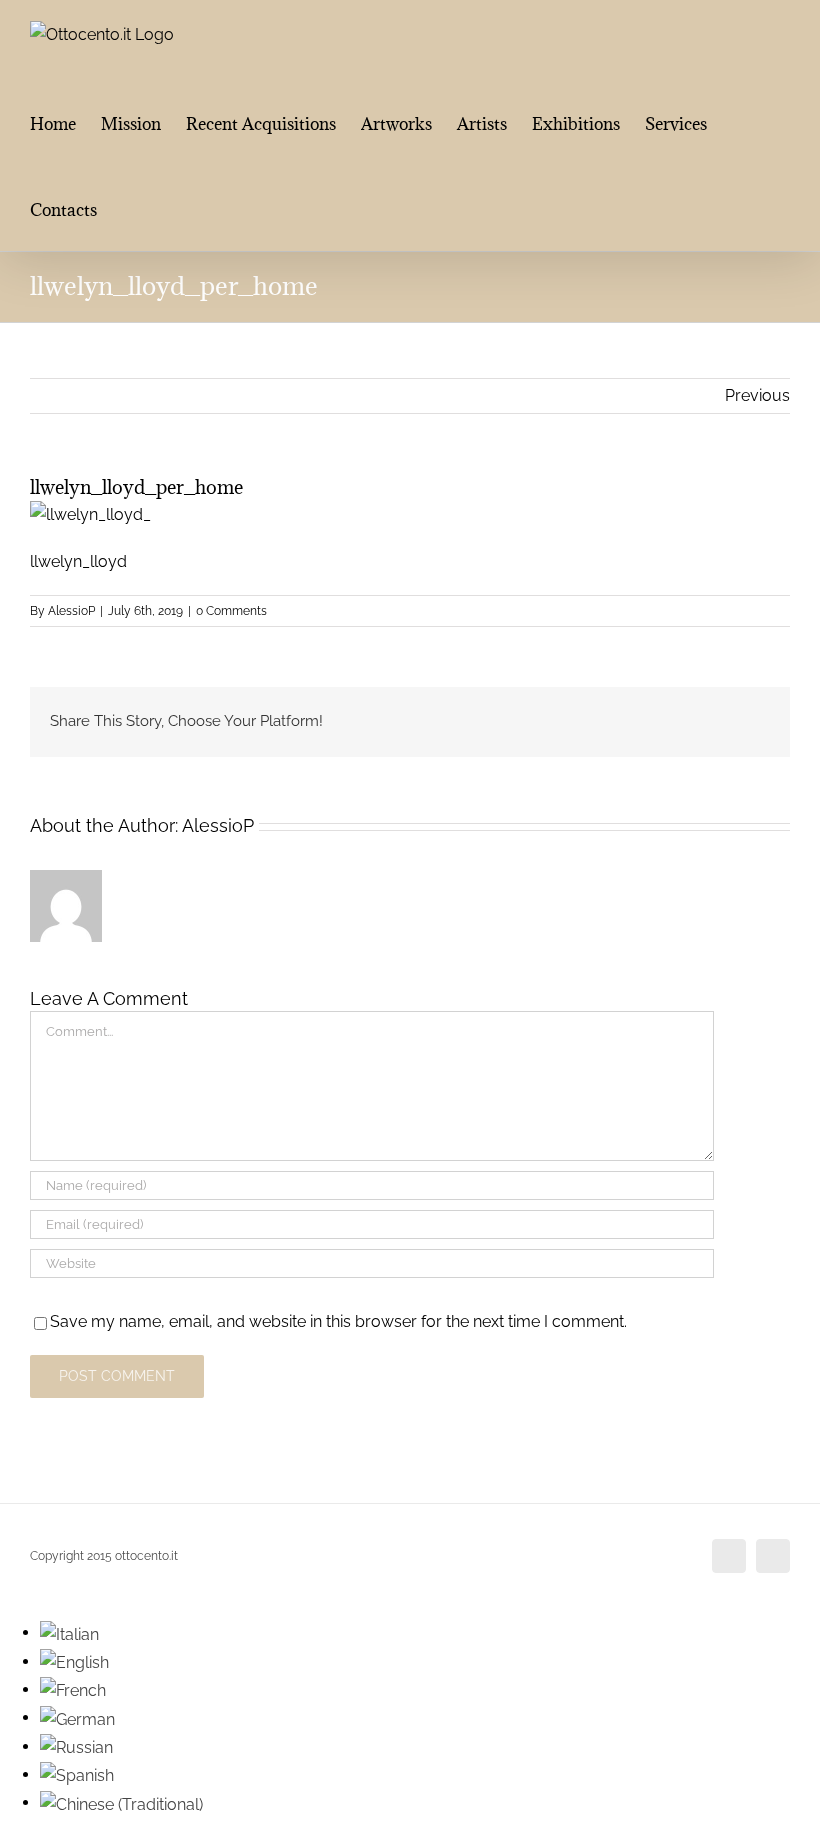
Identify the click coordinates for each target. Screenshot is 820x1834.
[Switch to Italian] (69, 1632)
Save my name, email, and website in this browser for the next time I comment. (338, 1321)
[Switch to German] (77, 1717)
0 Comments (231, 611)
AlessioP (71, 611)
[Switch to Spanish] (77, 1774)
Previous (757, 395)
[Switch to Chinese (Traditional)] (121, 1802)
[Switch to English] (74, 1661)
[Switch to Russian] (76, 1746)
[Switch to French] (73, 1689)
